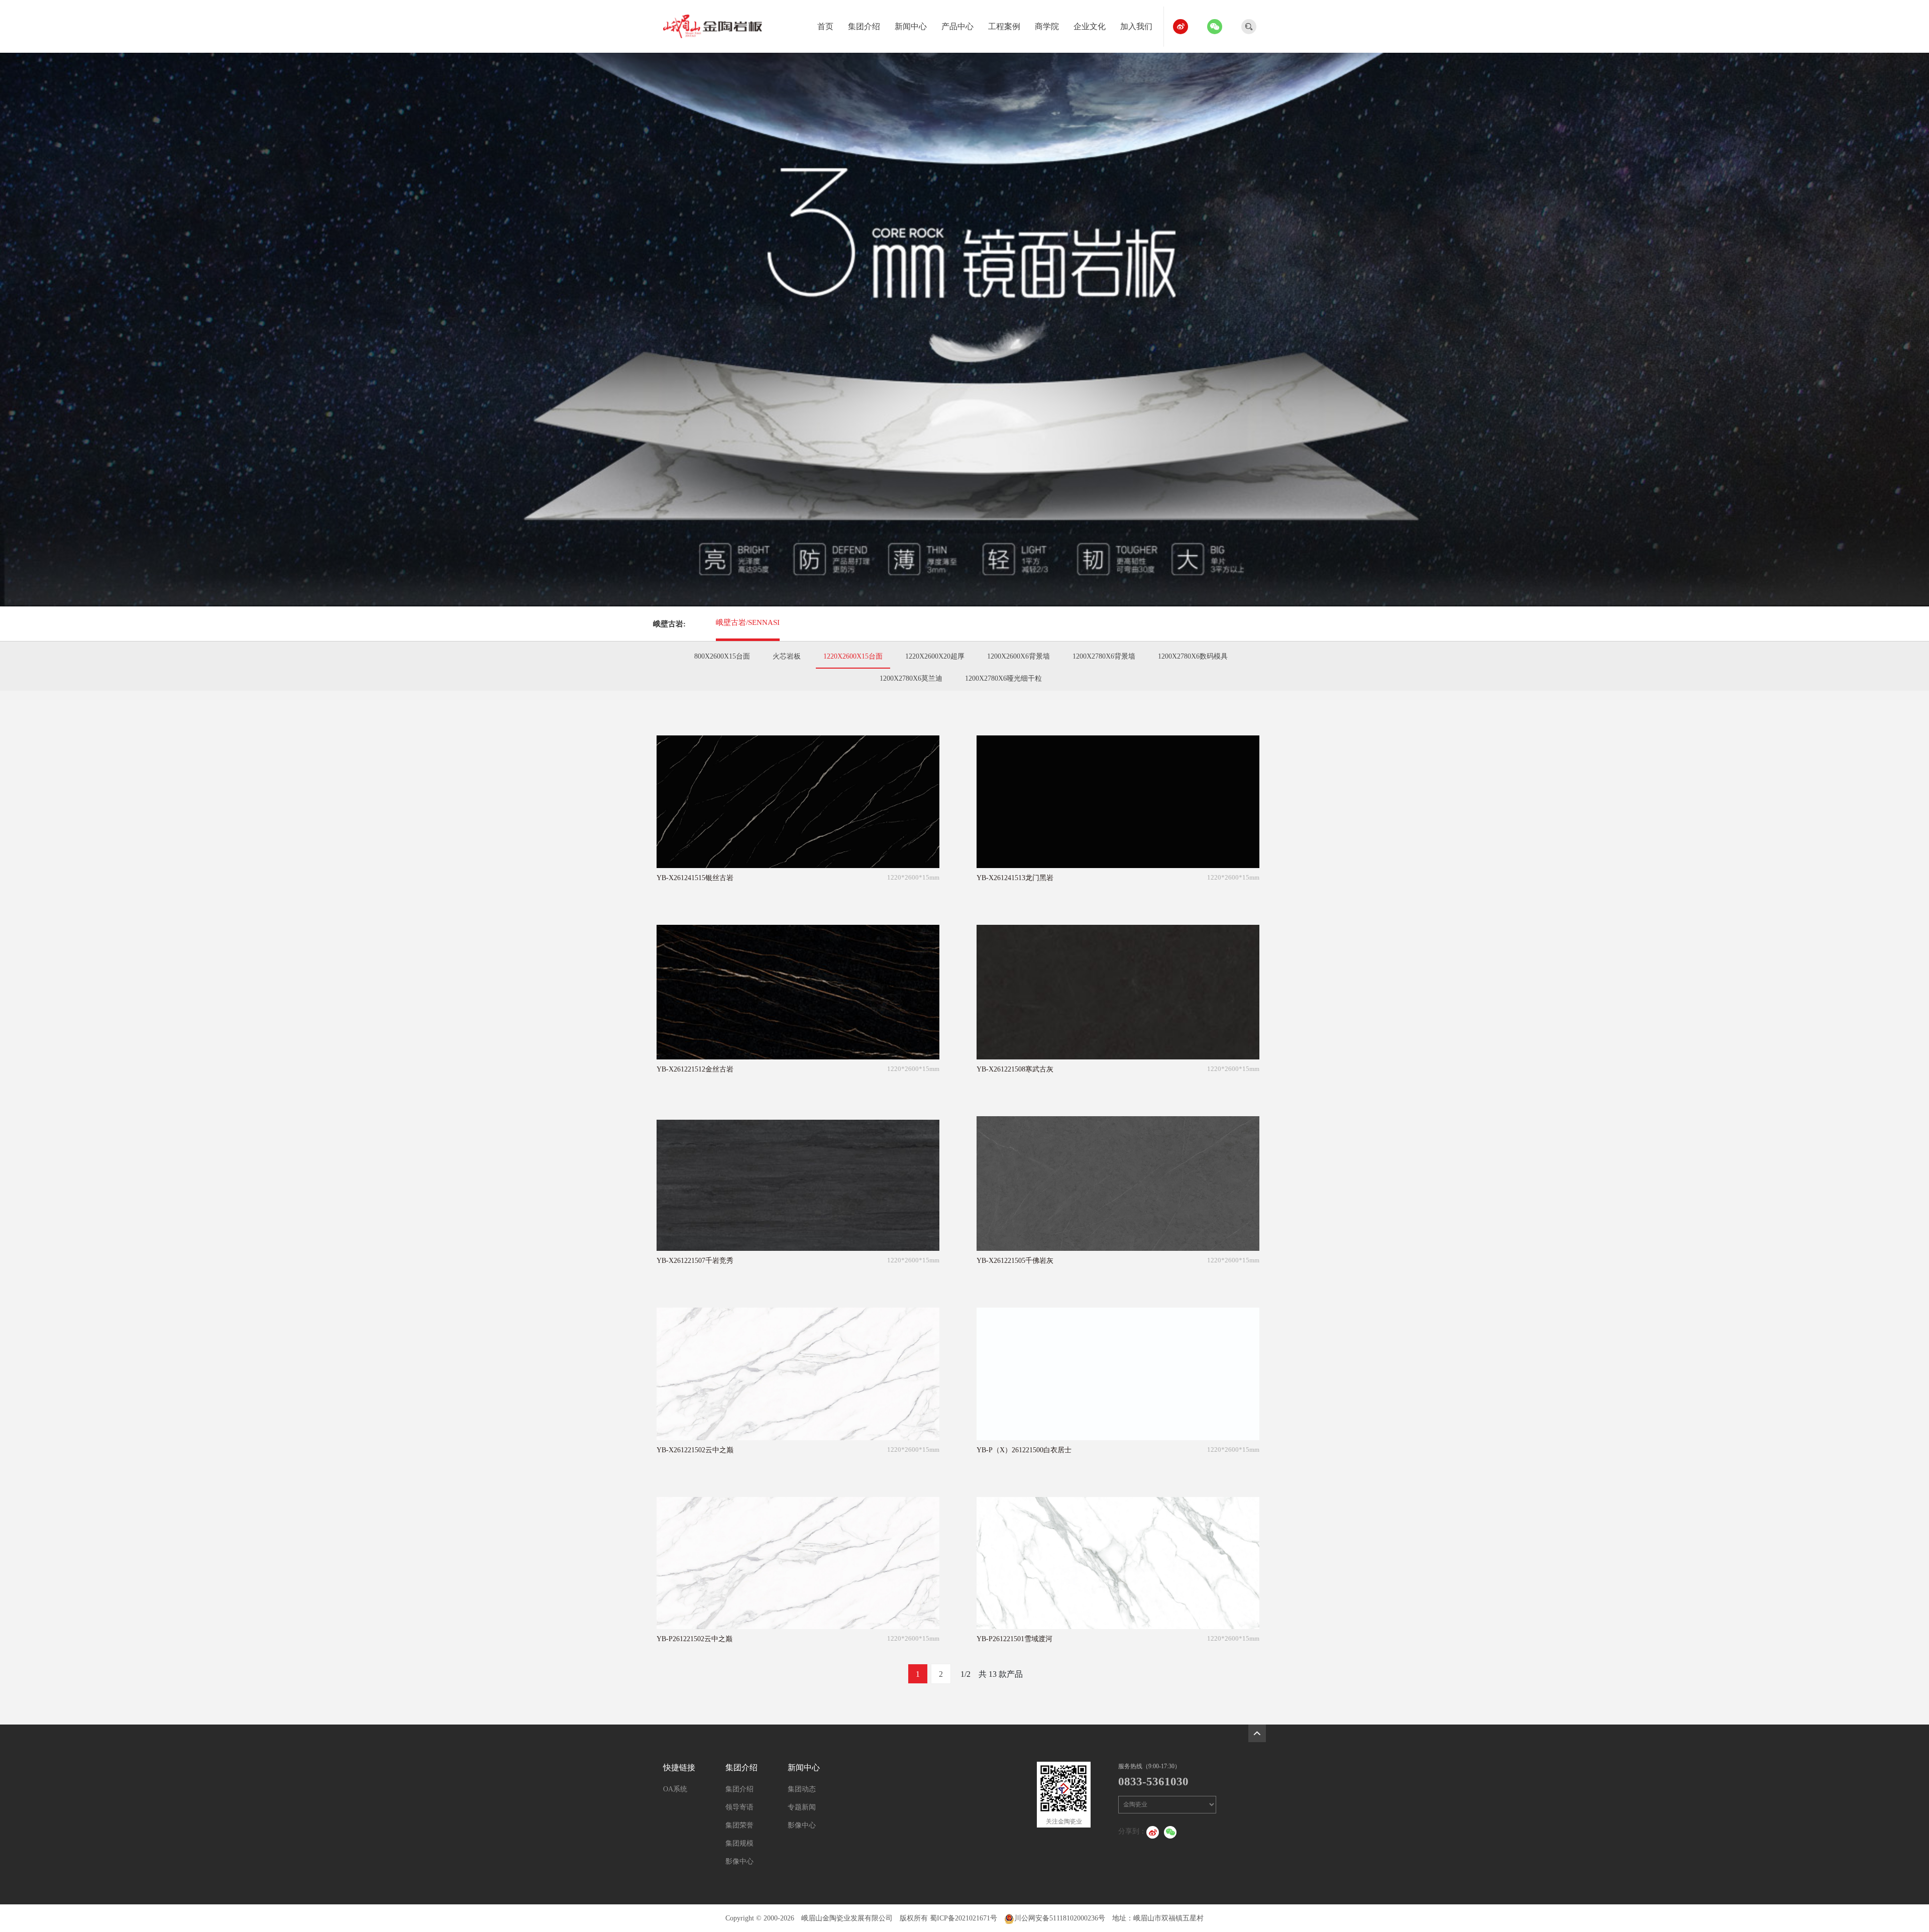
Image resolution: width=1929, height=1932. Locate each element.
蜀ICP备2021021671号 (963, 1918)
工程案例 (1004, 26)
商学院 (1047, 26)
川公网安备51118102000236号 (1060, 1918)
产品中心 (957, 26)
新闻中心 (911, 26)
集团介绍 (864, 26)
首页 (825, 26)
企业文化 (1090, 26)
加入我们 (1136, 26)
